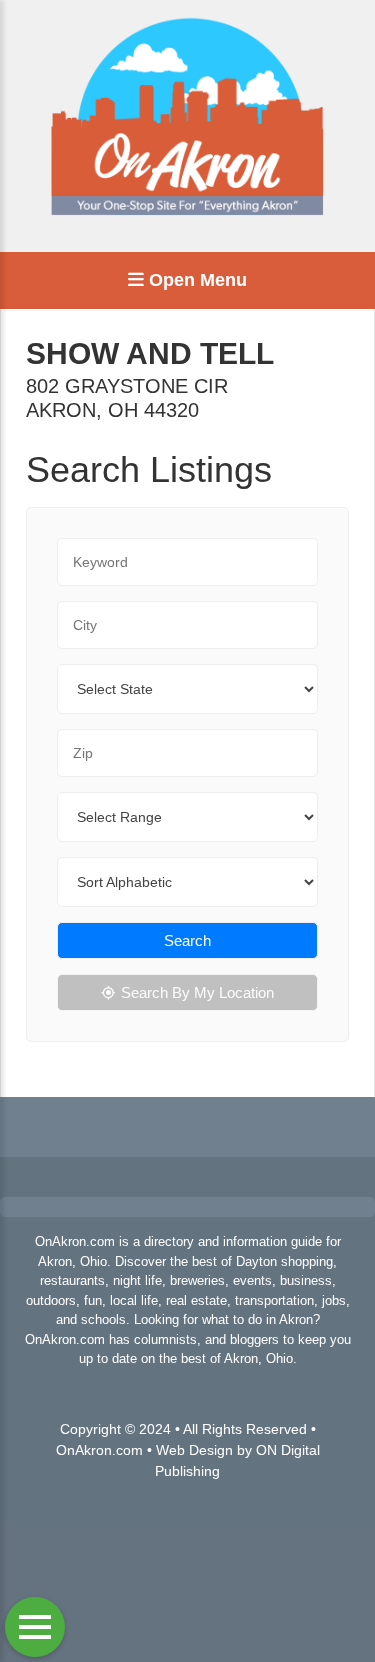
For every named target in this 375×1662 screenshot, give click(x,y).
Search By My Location (197, 992)
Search (187, 940)
